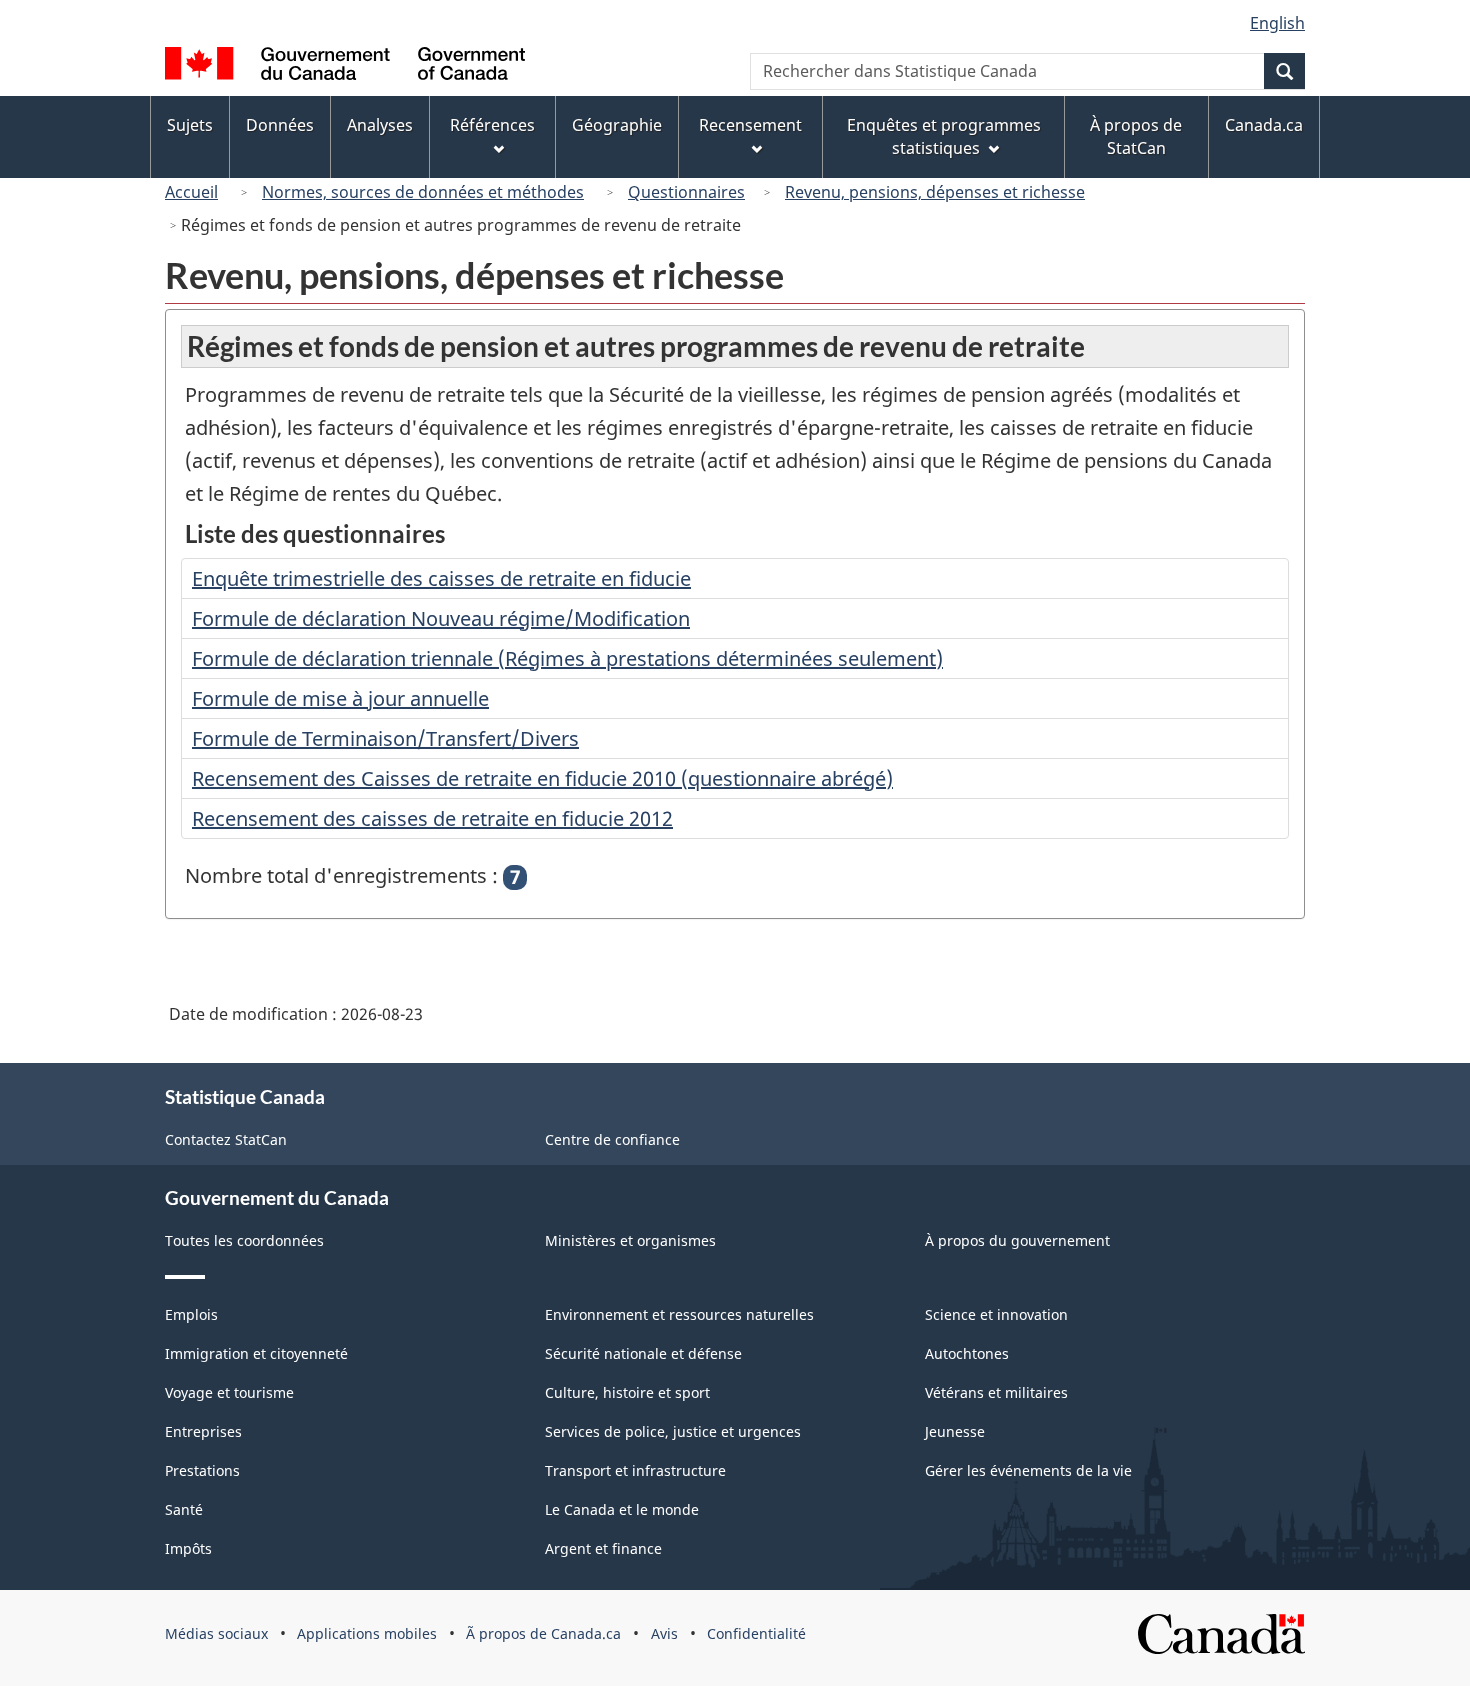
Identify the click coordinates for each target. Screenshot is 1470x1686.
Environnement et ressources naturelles (679, 1314)
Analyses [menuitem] (380, 125)
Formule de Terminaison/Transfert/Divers (385, 738)
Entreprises (203, 1431)
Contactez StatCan (226, 1139)
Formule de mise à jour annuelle (340, 698)
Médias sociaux (216, 1633)
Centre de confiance (612, 1139)
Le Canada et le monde (622, 1509)
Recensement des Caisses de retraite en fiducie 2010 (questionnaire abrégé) (542, 778)
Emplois (191, 1314)
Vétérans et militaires (996, 1392)
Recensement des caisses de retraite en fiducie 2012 (432, 818)
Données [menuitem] (280, 125)
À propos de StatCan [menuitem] (1136, 136)
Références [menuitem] (492, 125)
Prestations (202, 1470)
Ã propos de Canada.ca (543, 1633)
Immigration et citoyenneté (256, 1353)
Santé (184, 1509)
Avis (664, 1633)
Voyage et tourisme (229, 1392)
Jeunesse (955, 1431)
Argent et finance (603, 1548)
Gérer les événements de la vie (1028, 1470)
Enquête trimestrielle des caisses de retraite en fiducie (441, 578)
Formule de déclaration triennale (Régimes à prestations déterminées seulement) (567, 658)
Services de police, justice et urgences (673, 1431)
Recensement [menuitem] (750, 125)
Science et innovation (996, 1314)
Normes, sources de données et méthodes (423, 192)
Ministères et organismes (630, 1240)
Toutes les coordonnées (244, 1240)
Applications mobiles (367, 1633)
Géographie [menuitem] (617, 125)
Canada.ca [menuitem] (1264, 125)
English (1277, 23)
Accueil (191, 192)
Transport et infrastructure (635, 1470)
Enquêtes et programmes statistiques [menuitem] (944, 136)
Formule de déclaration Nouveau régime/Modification (441, 618)
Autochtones (967, 1353)
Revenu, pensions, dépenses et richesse (935, 192)
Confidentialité (756, 1633)
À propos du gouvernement (1017, 1240)
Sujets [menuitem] (190, 125)
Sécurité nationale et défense (643, 1353)
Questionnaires (686, 192)
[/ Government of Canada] (345, 66)
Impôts (188, 1548)
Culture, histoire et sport (627, 1392)
